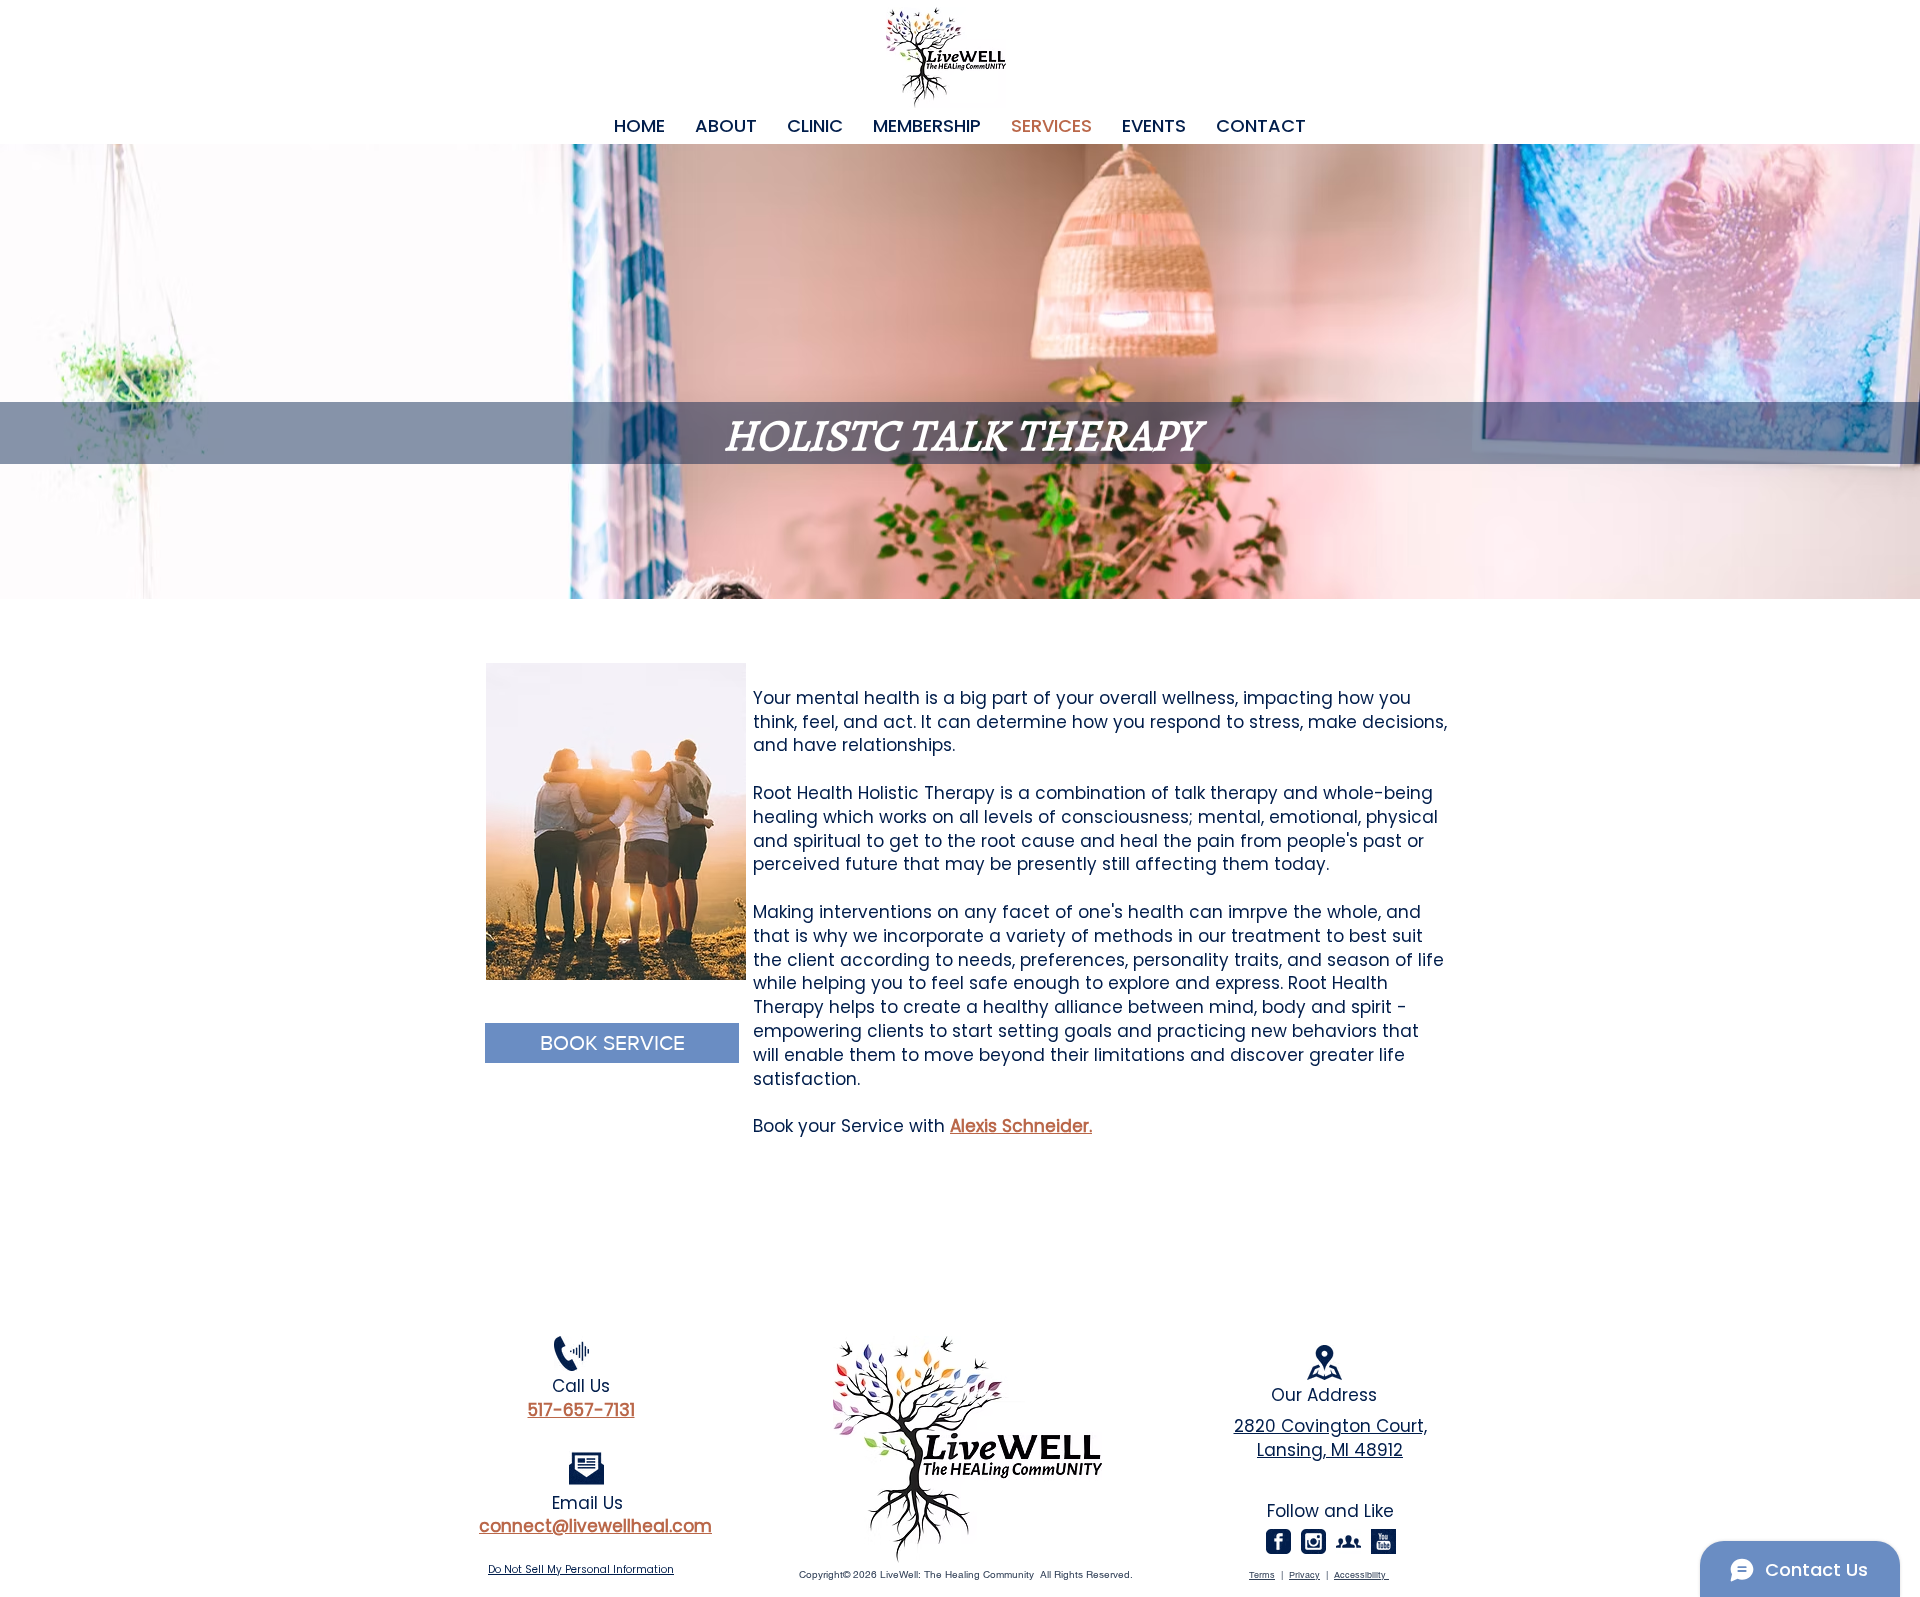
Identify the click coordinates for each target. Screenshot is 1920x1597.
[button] (726, 126)
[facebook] (1278, 1541)
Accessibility (1361, 1575)
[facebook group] (1348, 1541)
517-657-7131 (581, 1410)
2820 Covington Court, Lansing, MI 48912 (1330, 1438)
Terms (1262, 1575)
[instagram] (1313, 1541)
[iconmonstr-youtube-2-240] (1383, 1541)
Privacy (1304, 1575)
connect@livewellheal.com (595, 1526)
